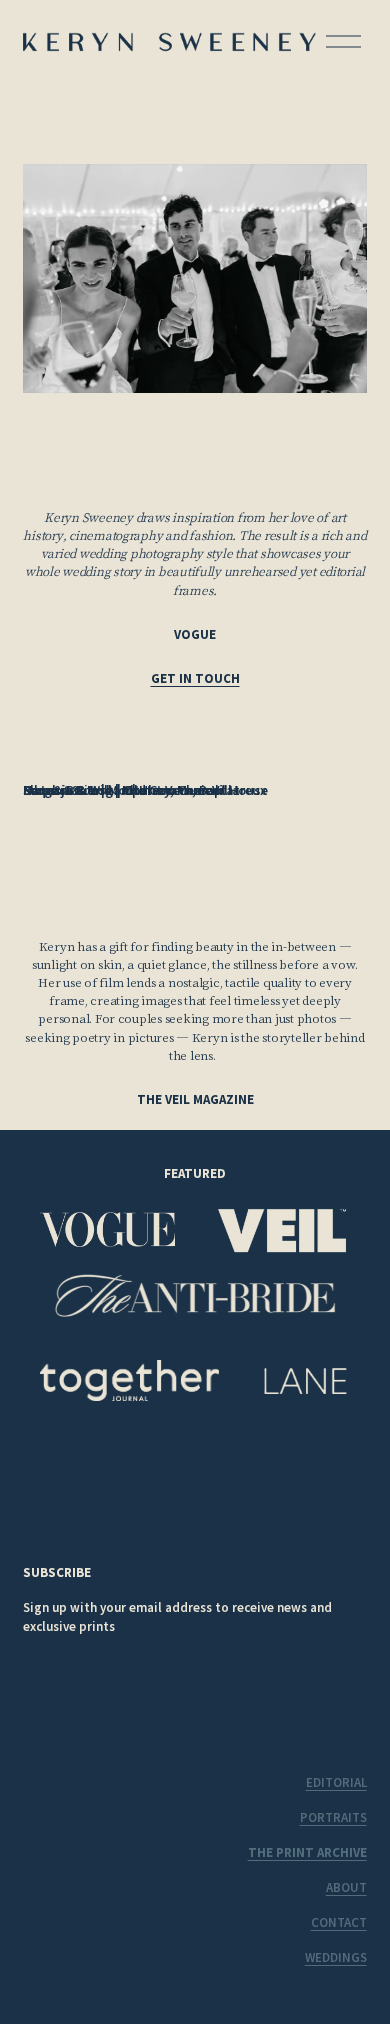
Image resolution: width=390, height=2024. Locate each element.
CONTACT (339, 1922)
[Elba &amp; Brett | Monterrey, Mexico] (141, 758)
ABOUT (346, 1887)
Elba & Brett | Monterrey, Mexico (121, 790)
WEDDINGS (336, 1957)
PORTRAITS (333, 1817)
